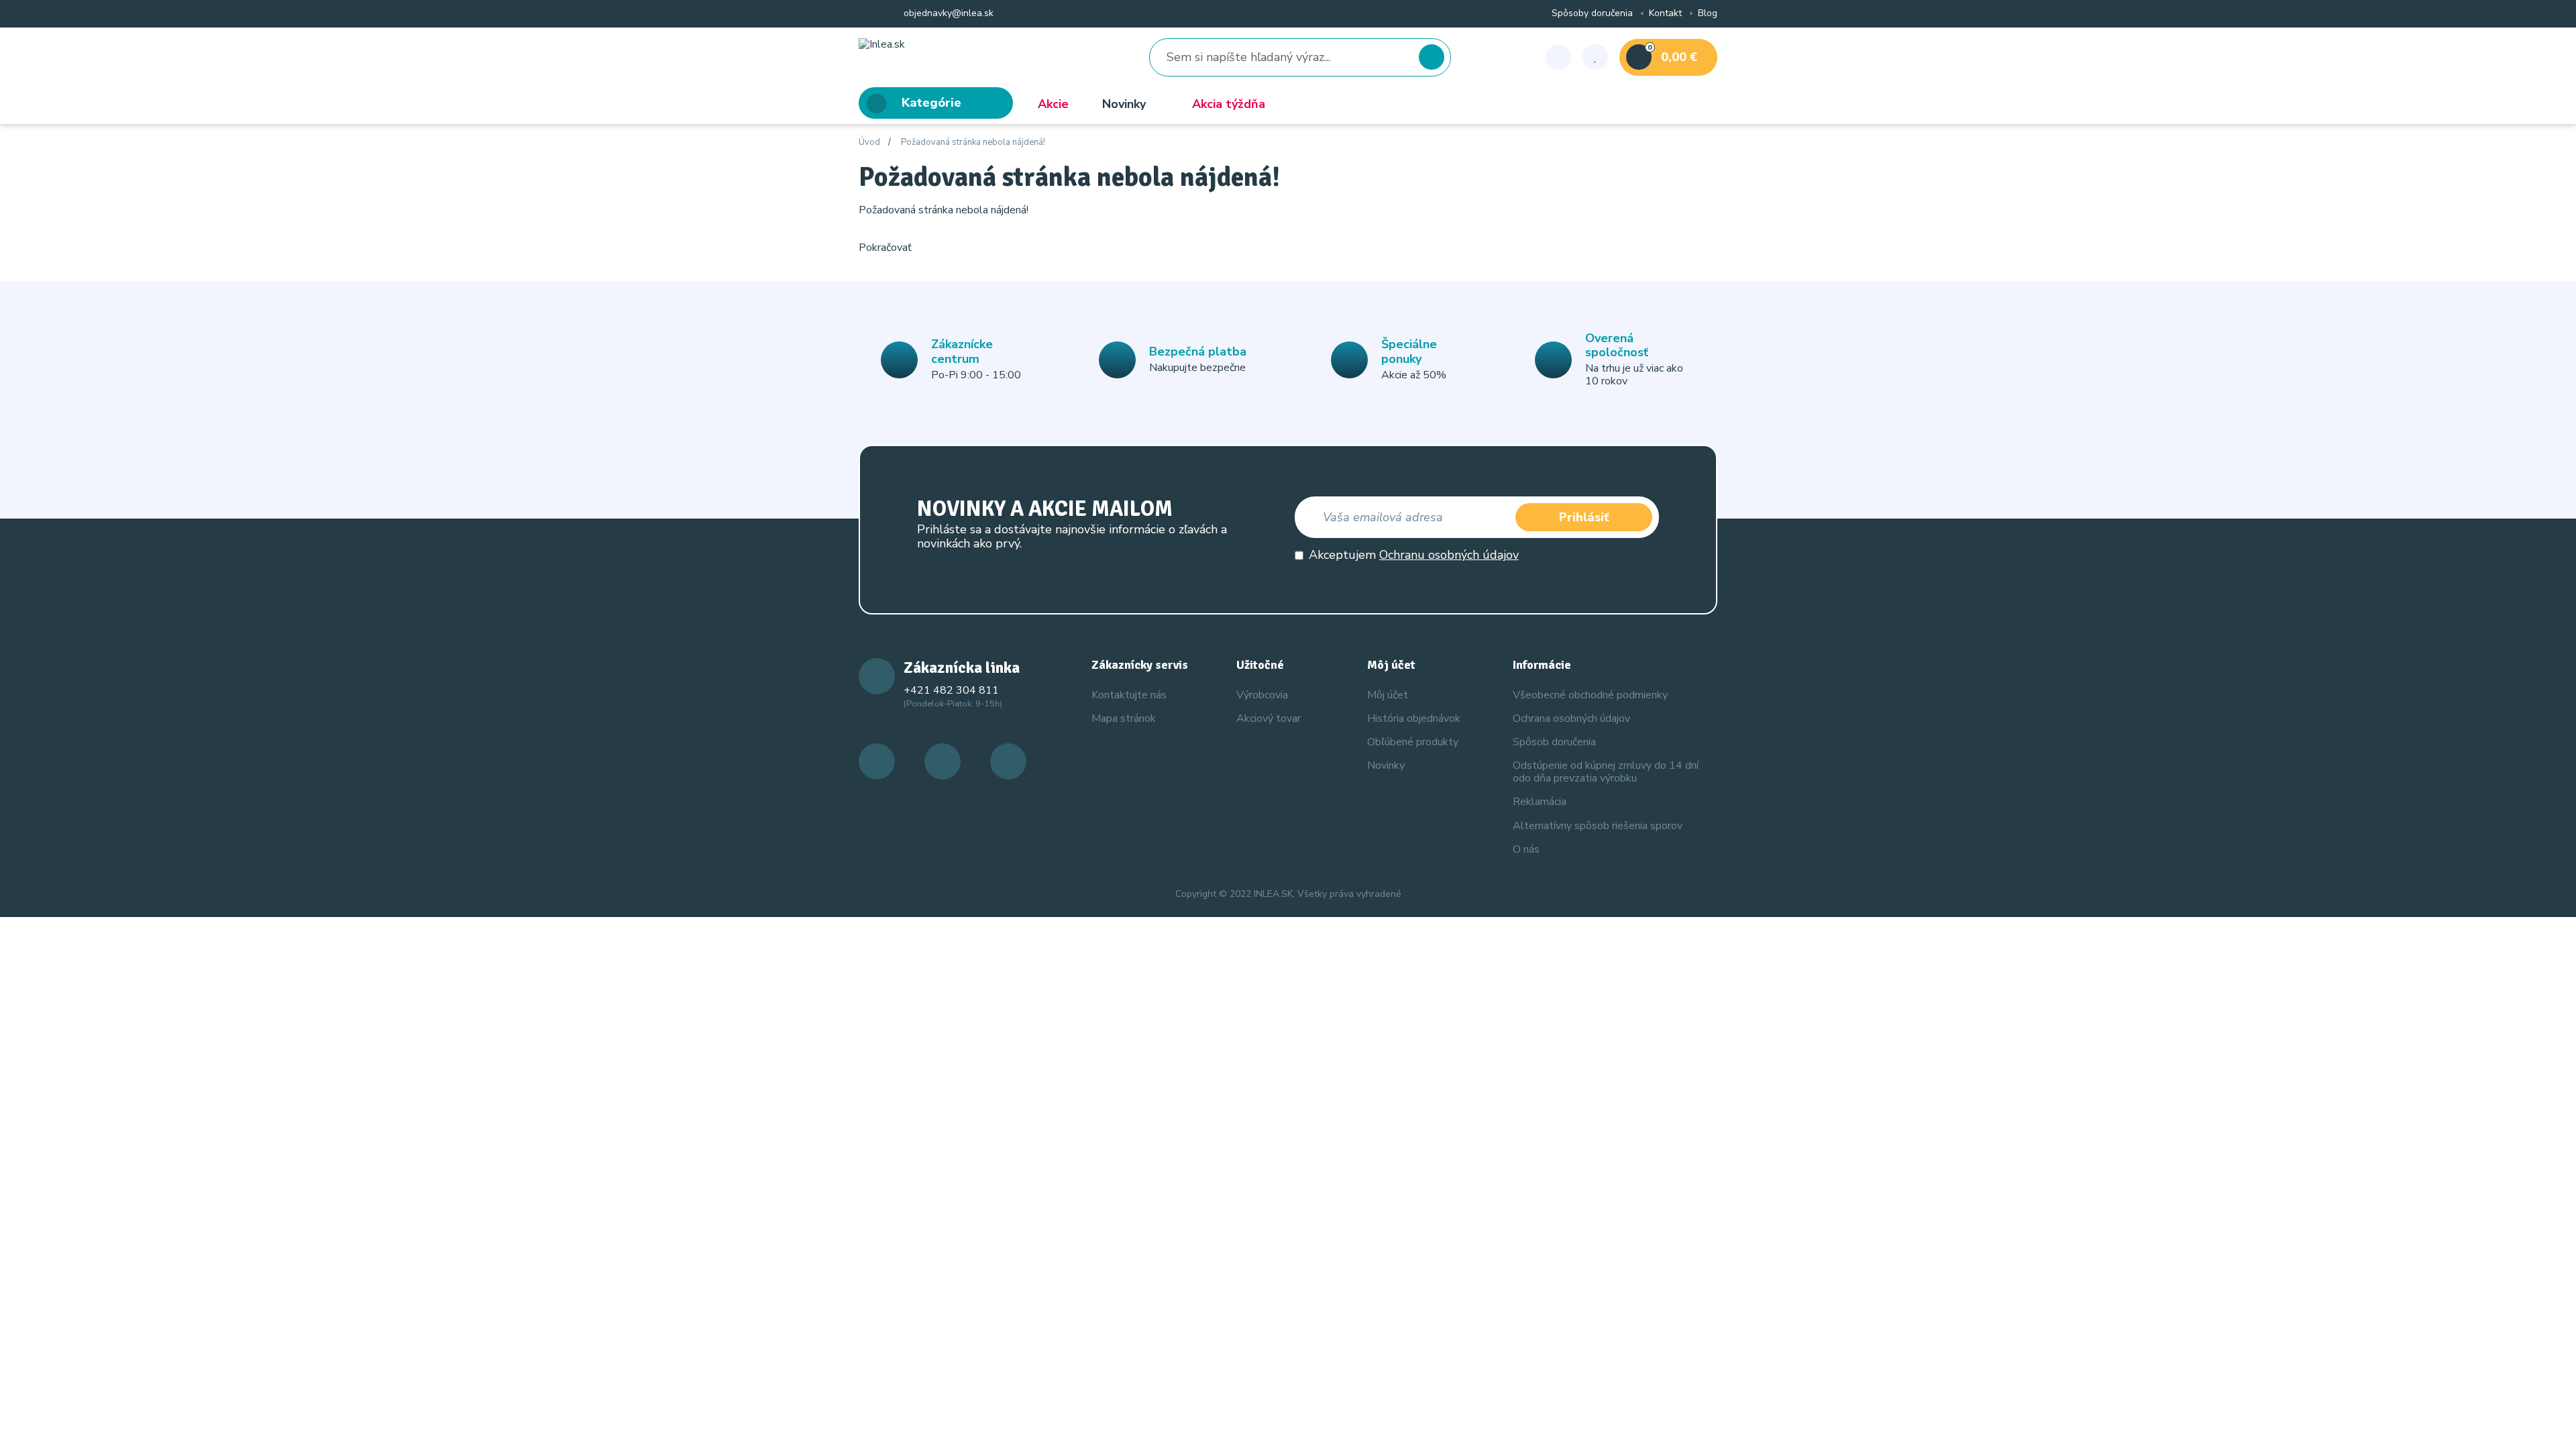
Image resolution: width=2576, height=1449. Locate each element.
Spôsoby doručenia (1592, 14)
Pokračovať (885, 248)
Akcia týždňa (1229, 104)
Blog (1708, 14)
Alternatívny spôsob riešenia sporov (1598, 826)
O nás (1526, 849)
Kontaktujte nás (1129, 695)
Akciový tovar (1269, 718)
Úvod (869, 143)
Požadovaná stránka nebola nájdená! (973, 143)
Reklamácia (1540, 802)
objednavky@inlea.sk (947, 14)
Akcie (1053, 104)
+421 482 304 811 (951, 690)
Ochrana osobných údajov (1571, 718)
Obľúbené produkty (1413, 742)
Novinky (1124, 104)
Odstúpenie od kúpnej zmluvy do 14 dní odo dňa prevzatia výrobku (1606, 772)
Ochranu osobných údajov (1449, 555)
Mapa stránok (1124, 718)
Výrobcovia (1262, 695)
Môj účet (1388, 695)
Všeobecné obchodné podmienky (1590, 695)
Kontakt (1665, 14)
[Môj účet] (1558, 57)
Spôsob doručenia (1554, 742)
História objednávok (1414, 718)
